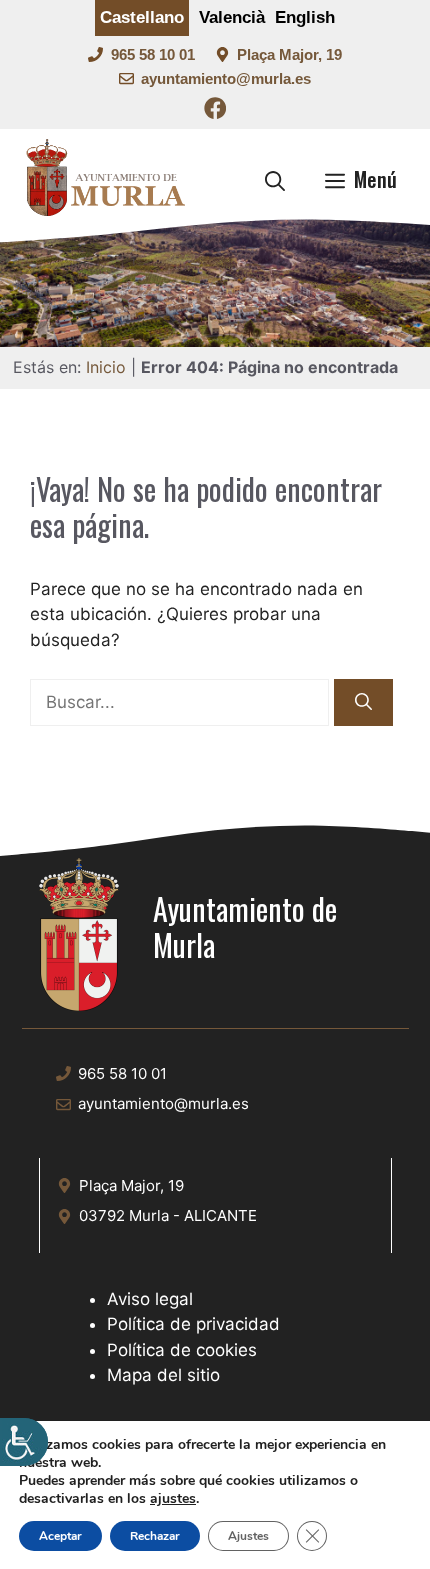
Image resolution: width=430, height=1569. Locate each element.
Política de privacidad (193, 1324)
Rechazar (155, 1536)
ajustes (173, 1499)
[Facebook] (215, 111)
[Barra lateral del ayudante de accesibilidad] (24, 1442)
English (305, 17)
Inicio (106, 367)
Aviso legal (150, 1299)
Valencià (232, 17)
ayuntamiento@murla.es (226, 78)
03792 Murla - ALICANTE (168, 1215)
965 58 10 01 (153, 54)
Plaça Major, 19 (289, 54)
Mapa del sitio (163, 1375)
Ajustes (248, 1536)
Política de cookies (182, 1350)
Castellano (142, 17)
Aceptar (60, 1536)
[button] (275, 179)
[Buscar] (363, 703)
